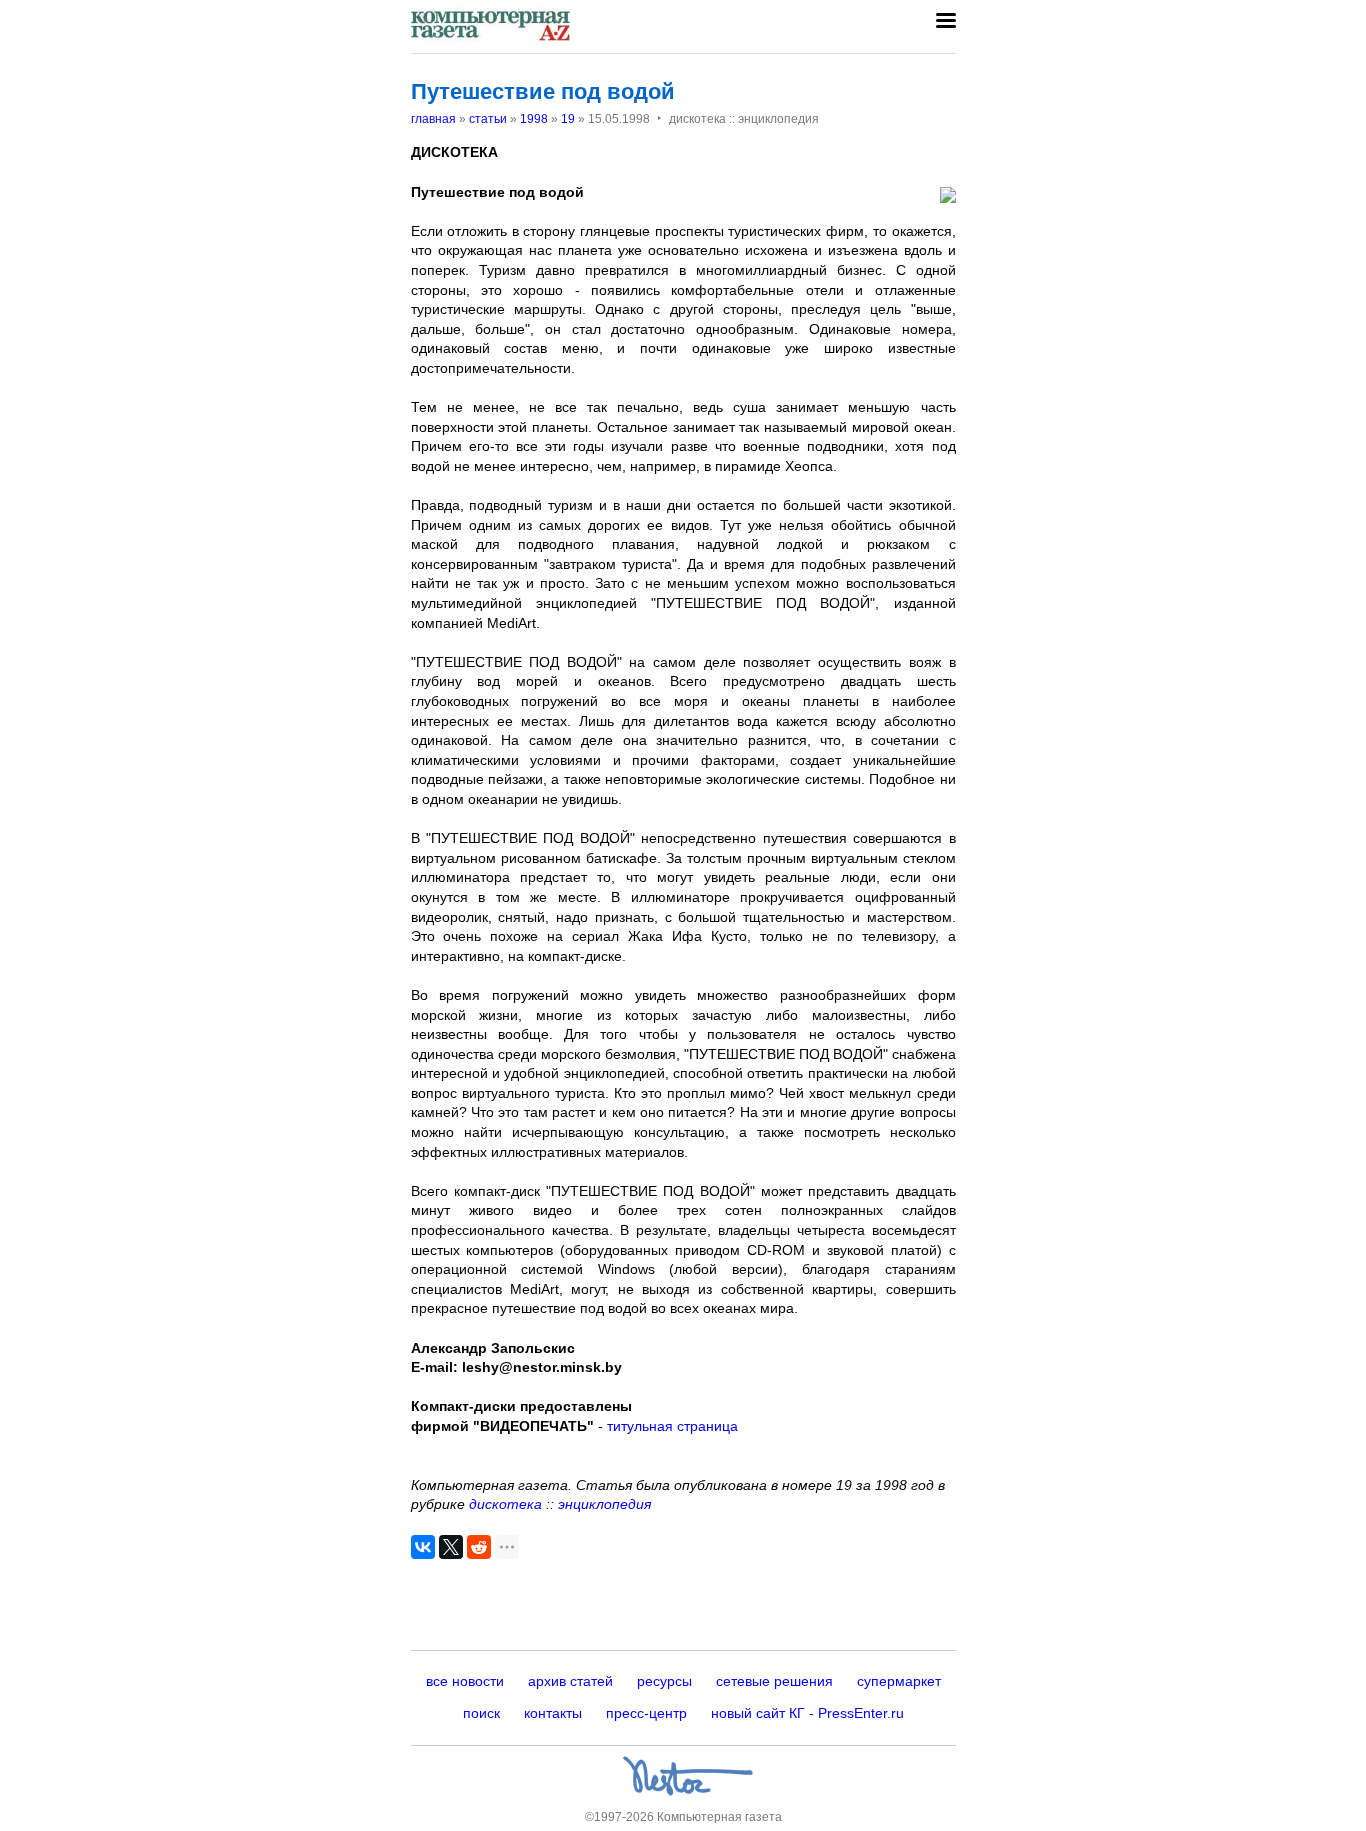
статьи (488, 119)
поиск (481, 1713)
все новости (465, 1681)
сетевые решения (774, 1681)
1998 (534, 119)
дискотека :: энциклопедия (560, 1504)
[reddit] (479, 1547)
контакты (553, 1713)
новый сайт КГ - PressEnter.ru (807, 1713)
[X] (451, 1547)
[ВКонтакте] (423, 1547)
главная (433, 119)
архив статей (570, 1681)
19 (568, 119)
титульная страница (672, 1426)
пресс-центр (646, 1713)
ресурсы (664, 1681)
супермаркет (899, 1681)
